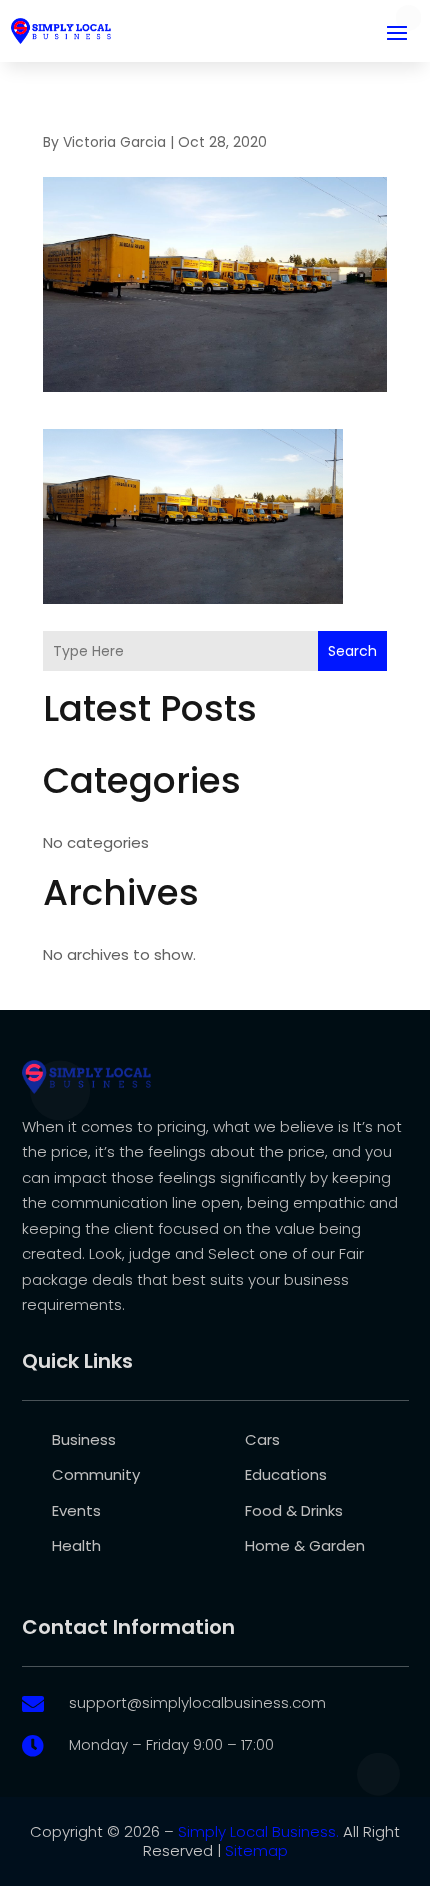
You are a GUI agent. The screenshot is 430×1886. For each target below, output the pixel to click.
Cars (262, 1439)
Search (352, 651)
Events (76, 1510)
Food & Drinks (294, 1510)
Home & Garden (305, 1545)
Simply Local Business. (258, 1831)
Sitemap (256, 1850)
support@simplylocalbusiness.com (197, 1702)
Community (96, 1474)
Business (84, 1439)
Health (76, 1545)
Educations (286, 1474)
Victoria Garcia (114, 142)
